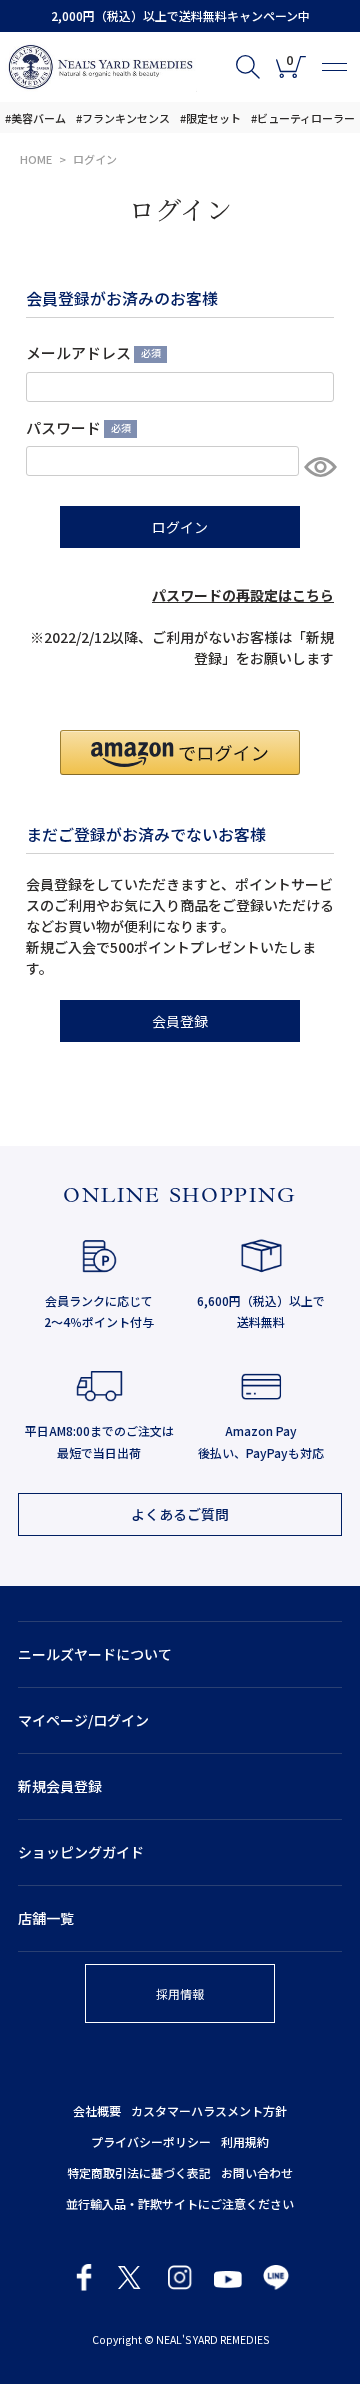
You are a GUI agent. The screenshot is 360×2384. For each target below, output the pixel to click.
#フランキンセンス (123, 118)
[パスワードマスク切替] (316, 466)
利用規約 (245, 2141)
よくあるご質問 (180, 1514)
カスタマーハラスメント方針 (209, 2110)
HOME (36, 159)
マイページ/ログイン (83, 1720)
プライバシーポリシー (151, 2141)
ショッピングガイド (81, 1852)
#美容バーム (35, 118)
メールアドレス (90, 352)
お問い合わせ (257, 2172)
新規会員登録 (60, 1786)
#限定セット (210, 118)
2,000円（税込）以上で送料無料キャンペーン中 (180, 15)
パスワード (75, 427)
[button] (180, 752)
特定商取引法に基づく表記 (139, 2172)
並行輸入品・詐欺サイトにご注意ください (180, 2203)
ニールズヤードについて (95, 1654)
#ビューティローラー (303, 118)
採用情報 (180, 1993)
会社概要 (97, 2110)
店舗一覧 (46, 1918)
